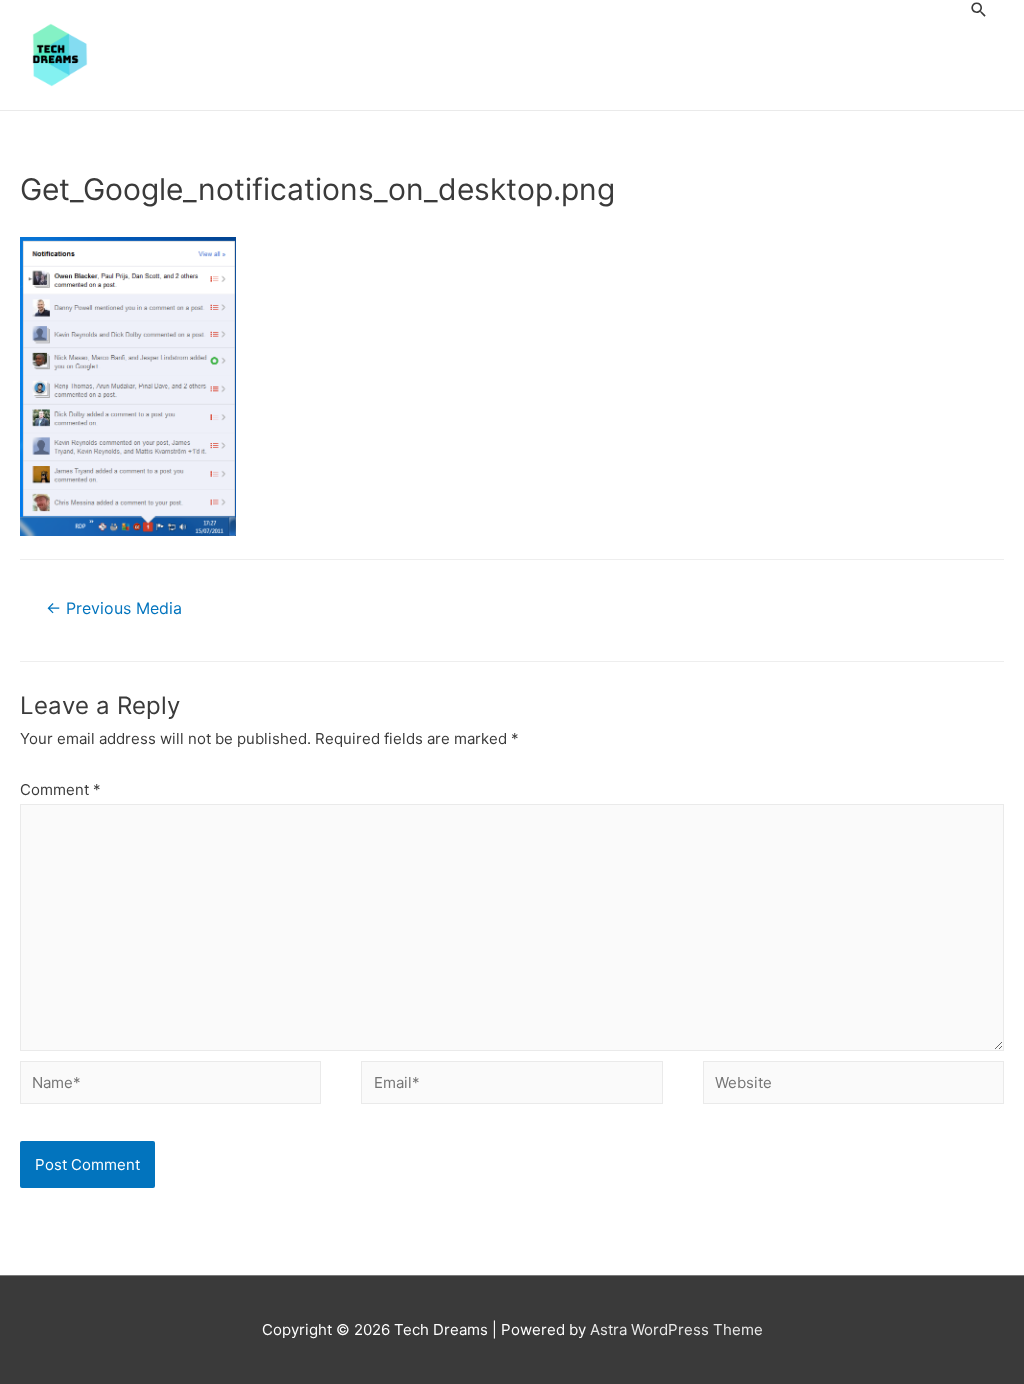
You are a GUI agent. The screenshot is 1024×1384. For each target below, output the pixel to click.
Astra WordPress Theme (676, 1329)
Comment (60, 789)
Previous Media (114, 608)
